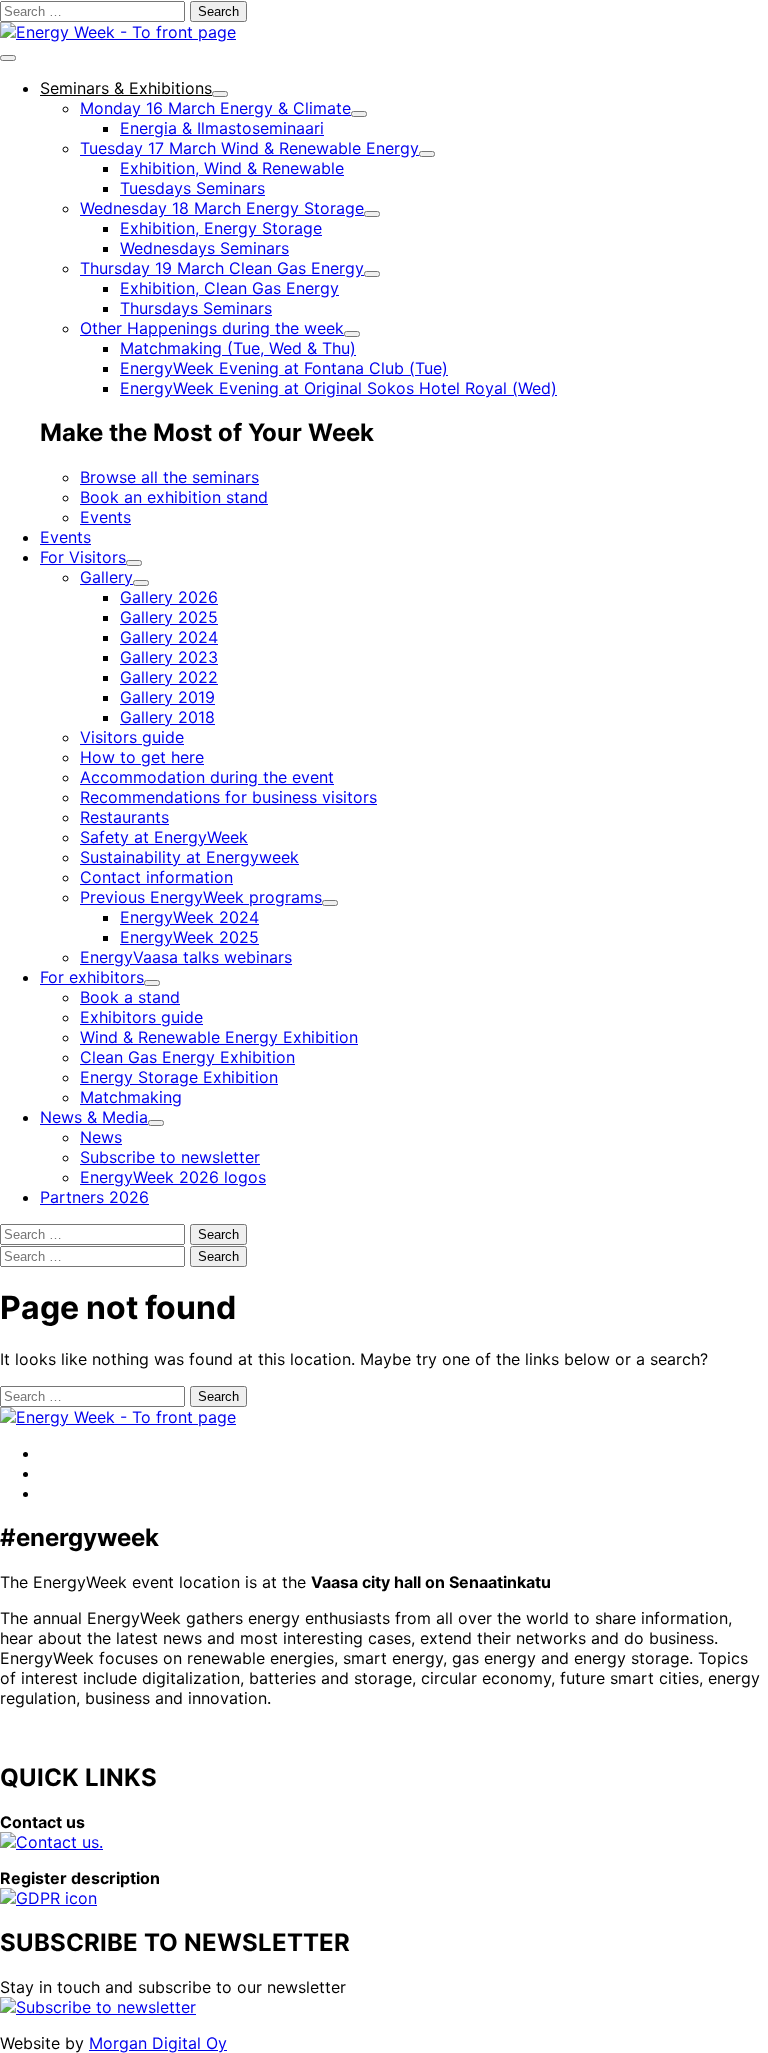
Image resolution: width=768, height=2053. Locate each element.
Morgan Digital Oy (158, 2043)
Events (105, 517)
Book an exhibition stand (174, 497)
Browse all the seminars (169, 477)
